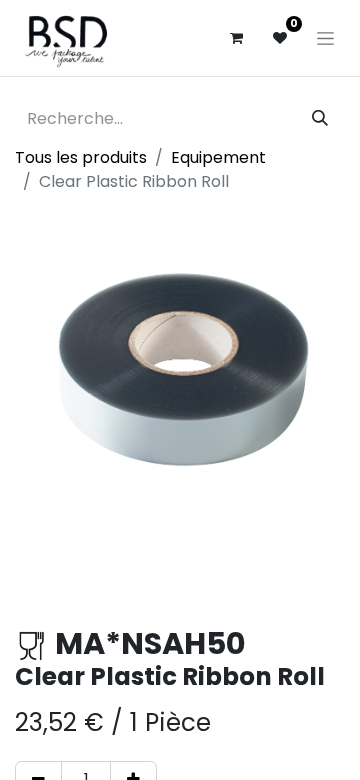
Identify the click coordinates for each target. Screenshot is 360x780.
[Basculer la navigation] (325, 38)
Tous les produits (81, 157)
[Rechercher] (320, 119)
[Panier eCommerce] (236, 38)
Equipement (218, 157)
